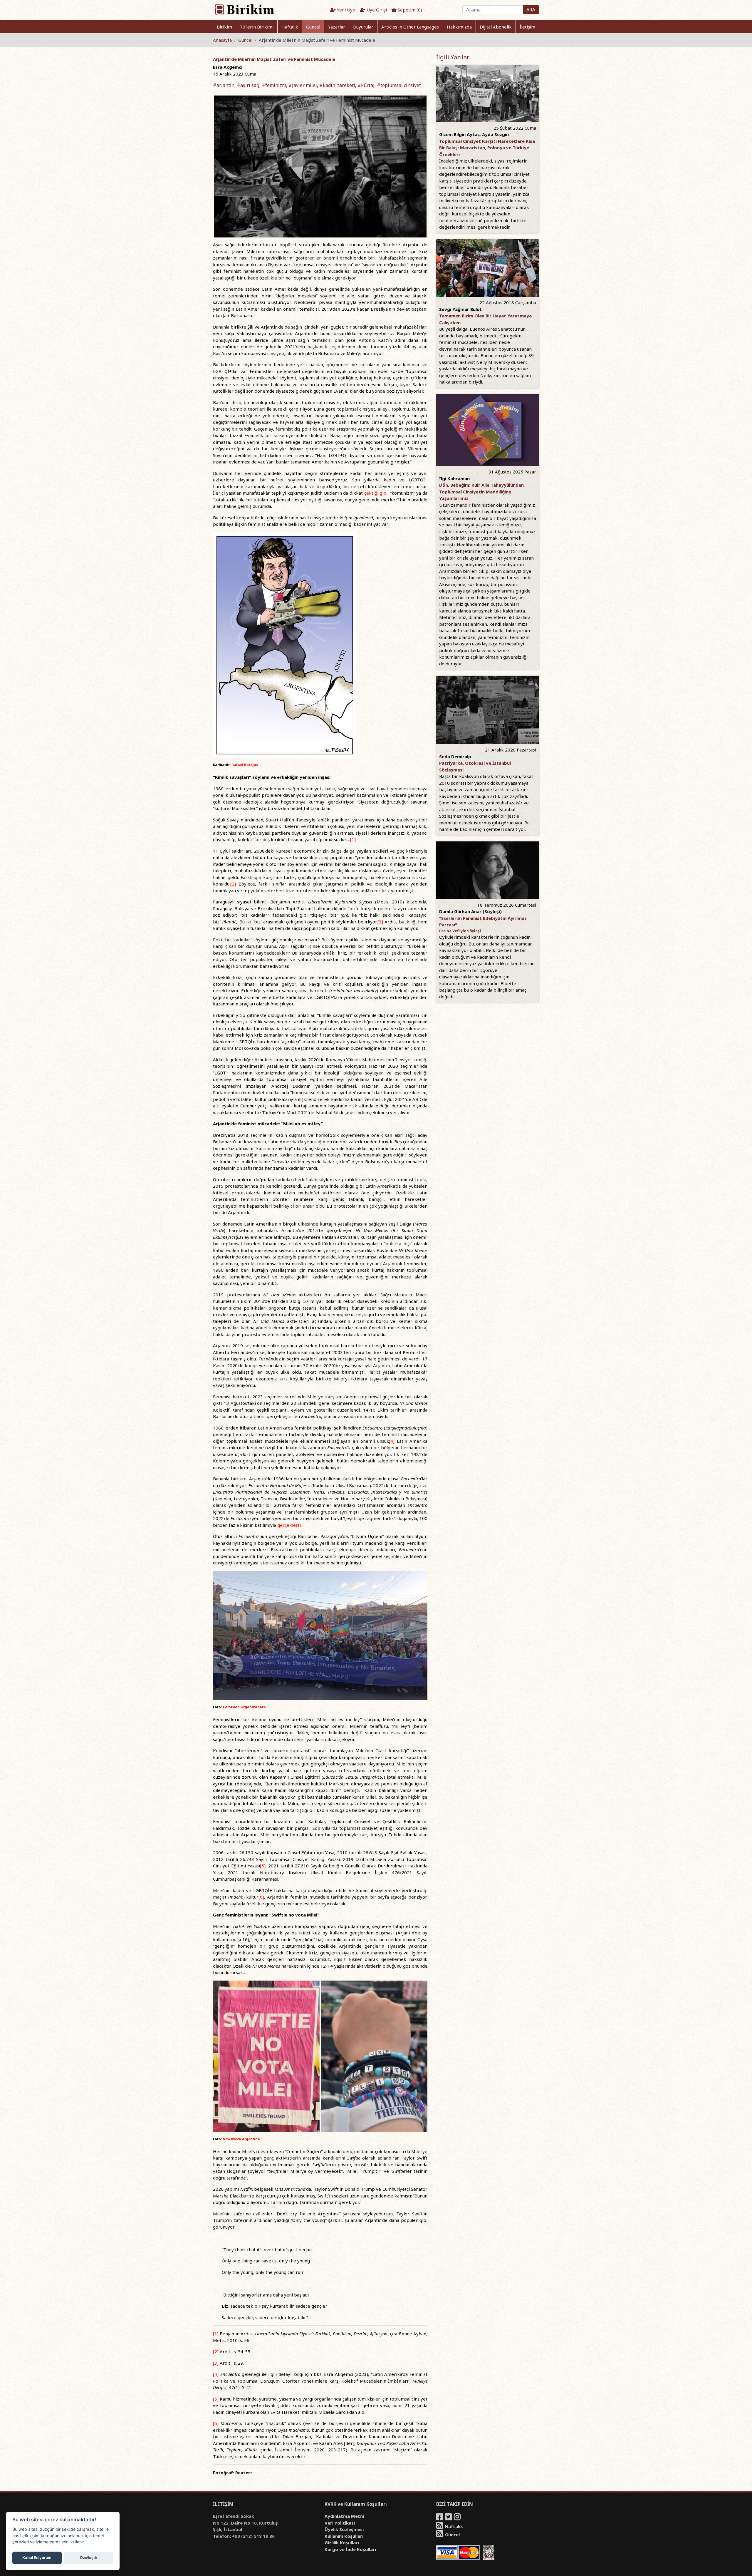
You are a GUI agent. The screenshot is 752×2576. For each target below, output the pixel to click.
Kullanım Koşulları (344, 2536)
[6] (261, 1897)
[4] (392, 1441)
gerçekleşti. (289, 1525)
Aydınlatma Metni (344, 2516)
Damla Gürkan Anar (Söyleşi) (470, 911)
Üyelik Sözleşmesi (344, 2529)
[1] (353, 839)
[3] (380, 922)
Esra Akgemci (228, 67)
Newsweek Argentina (241, 2139)
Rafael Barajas (245, 765)
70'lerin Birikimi (257, 27)
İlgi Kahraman (454, 478)
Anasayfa (222, 40)
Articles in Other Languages (410, 27)
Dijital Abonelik (496, 27)
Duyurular (363, 27)
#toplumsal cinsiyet (399, 85)
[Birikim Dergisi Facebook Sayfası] (440, 2518)
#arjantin (224, 85)
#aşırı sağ (248, 85)
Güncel (313, 27)
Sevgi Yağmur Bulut (460, 309)
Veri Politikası (340, 2523)
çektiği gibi (376, 493)
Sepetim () (409, 10)
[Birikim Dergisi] (244, 9)
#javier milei (303, 85)
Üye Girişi (376, 10)
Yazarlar (337, 27)
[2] (233, 884)
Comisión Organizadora (244, 1707)
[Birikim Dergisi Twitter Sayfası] (449, 2518)
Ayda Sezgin (495, 134)
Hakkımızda (459, 27)
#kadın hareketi (337, 85)
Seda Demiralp (455, 756)
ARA (531, 10)
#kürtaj (366, 85)
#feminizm (274, 85)
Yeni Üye (345, 10)
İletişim (527, 27)
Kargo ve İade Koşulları (350, 2549)
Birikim (224, 27)
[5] (263, 1866)
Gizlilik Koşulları (342, 2542)
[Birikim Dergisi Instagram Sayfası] (458, 2518)
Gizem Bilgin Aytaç (459, 134)
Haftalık (290, 27)
